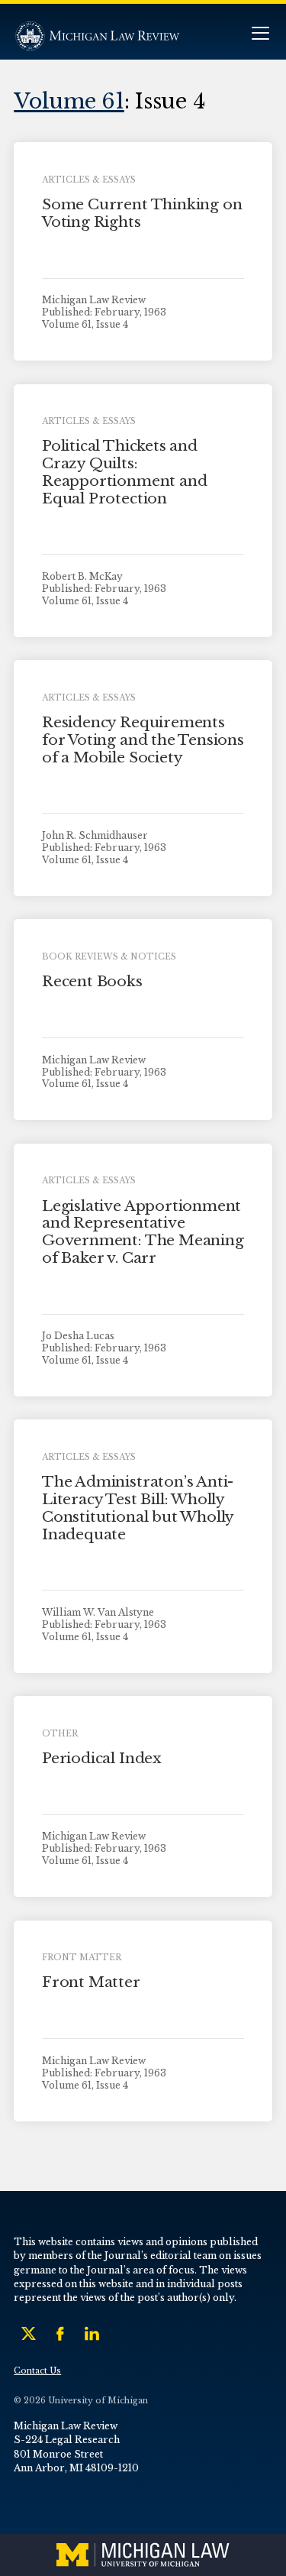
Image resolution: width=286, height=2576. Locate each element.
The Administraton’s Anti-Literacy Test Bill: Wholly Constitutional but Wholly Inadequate (138, 1508)
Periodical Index (102, 1758)
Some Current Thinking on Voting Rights (142, 213)
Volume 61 (69, 101)
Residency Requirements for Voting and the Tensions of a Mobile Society (143, 740)
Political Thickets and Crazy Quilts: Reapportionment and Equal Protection (124, 472)
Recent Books (92, 981)
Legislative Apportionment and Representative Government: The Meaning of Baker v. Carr (143, 1232)
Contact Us (37, 2371)
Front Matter (91, 1982)
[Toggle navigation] (260, 35)
